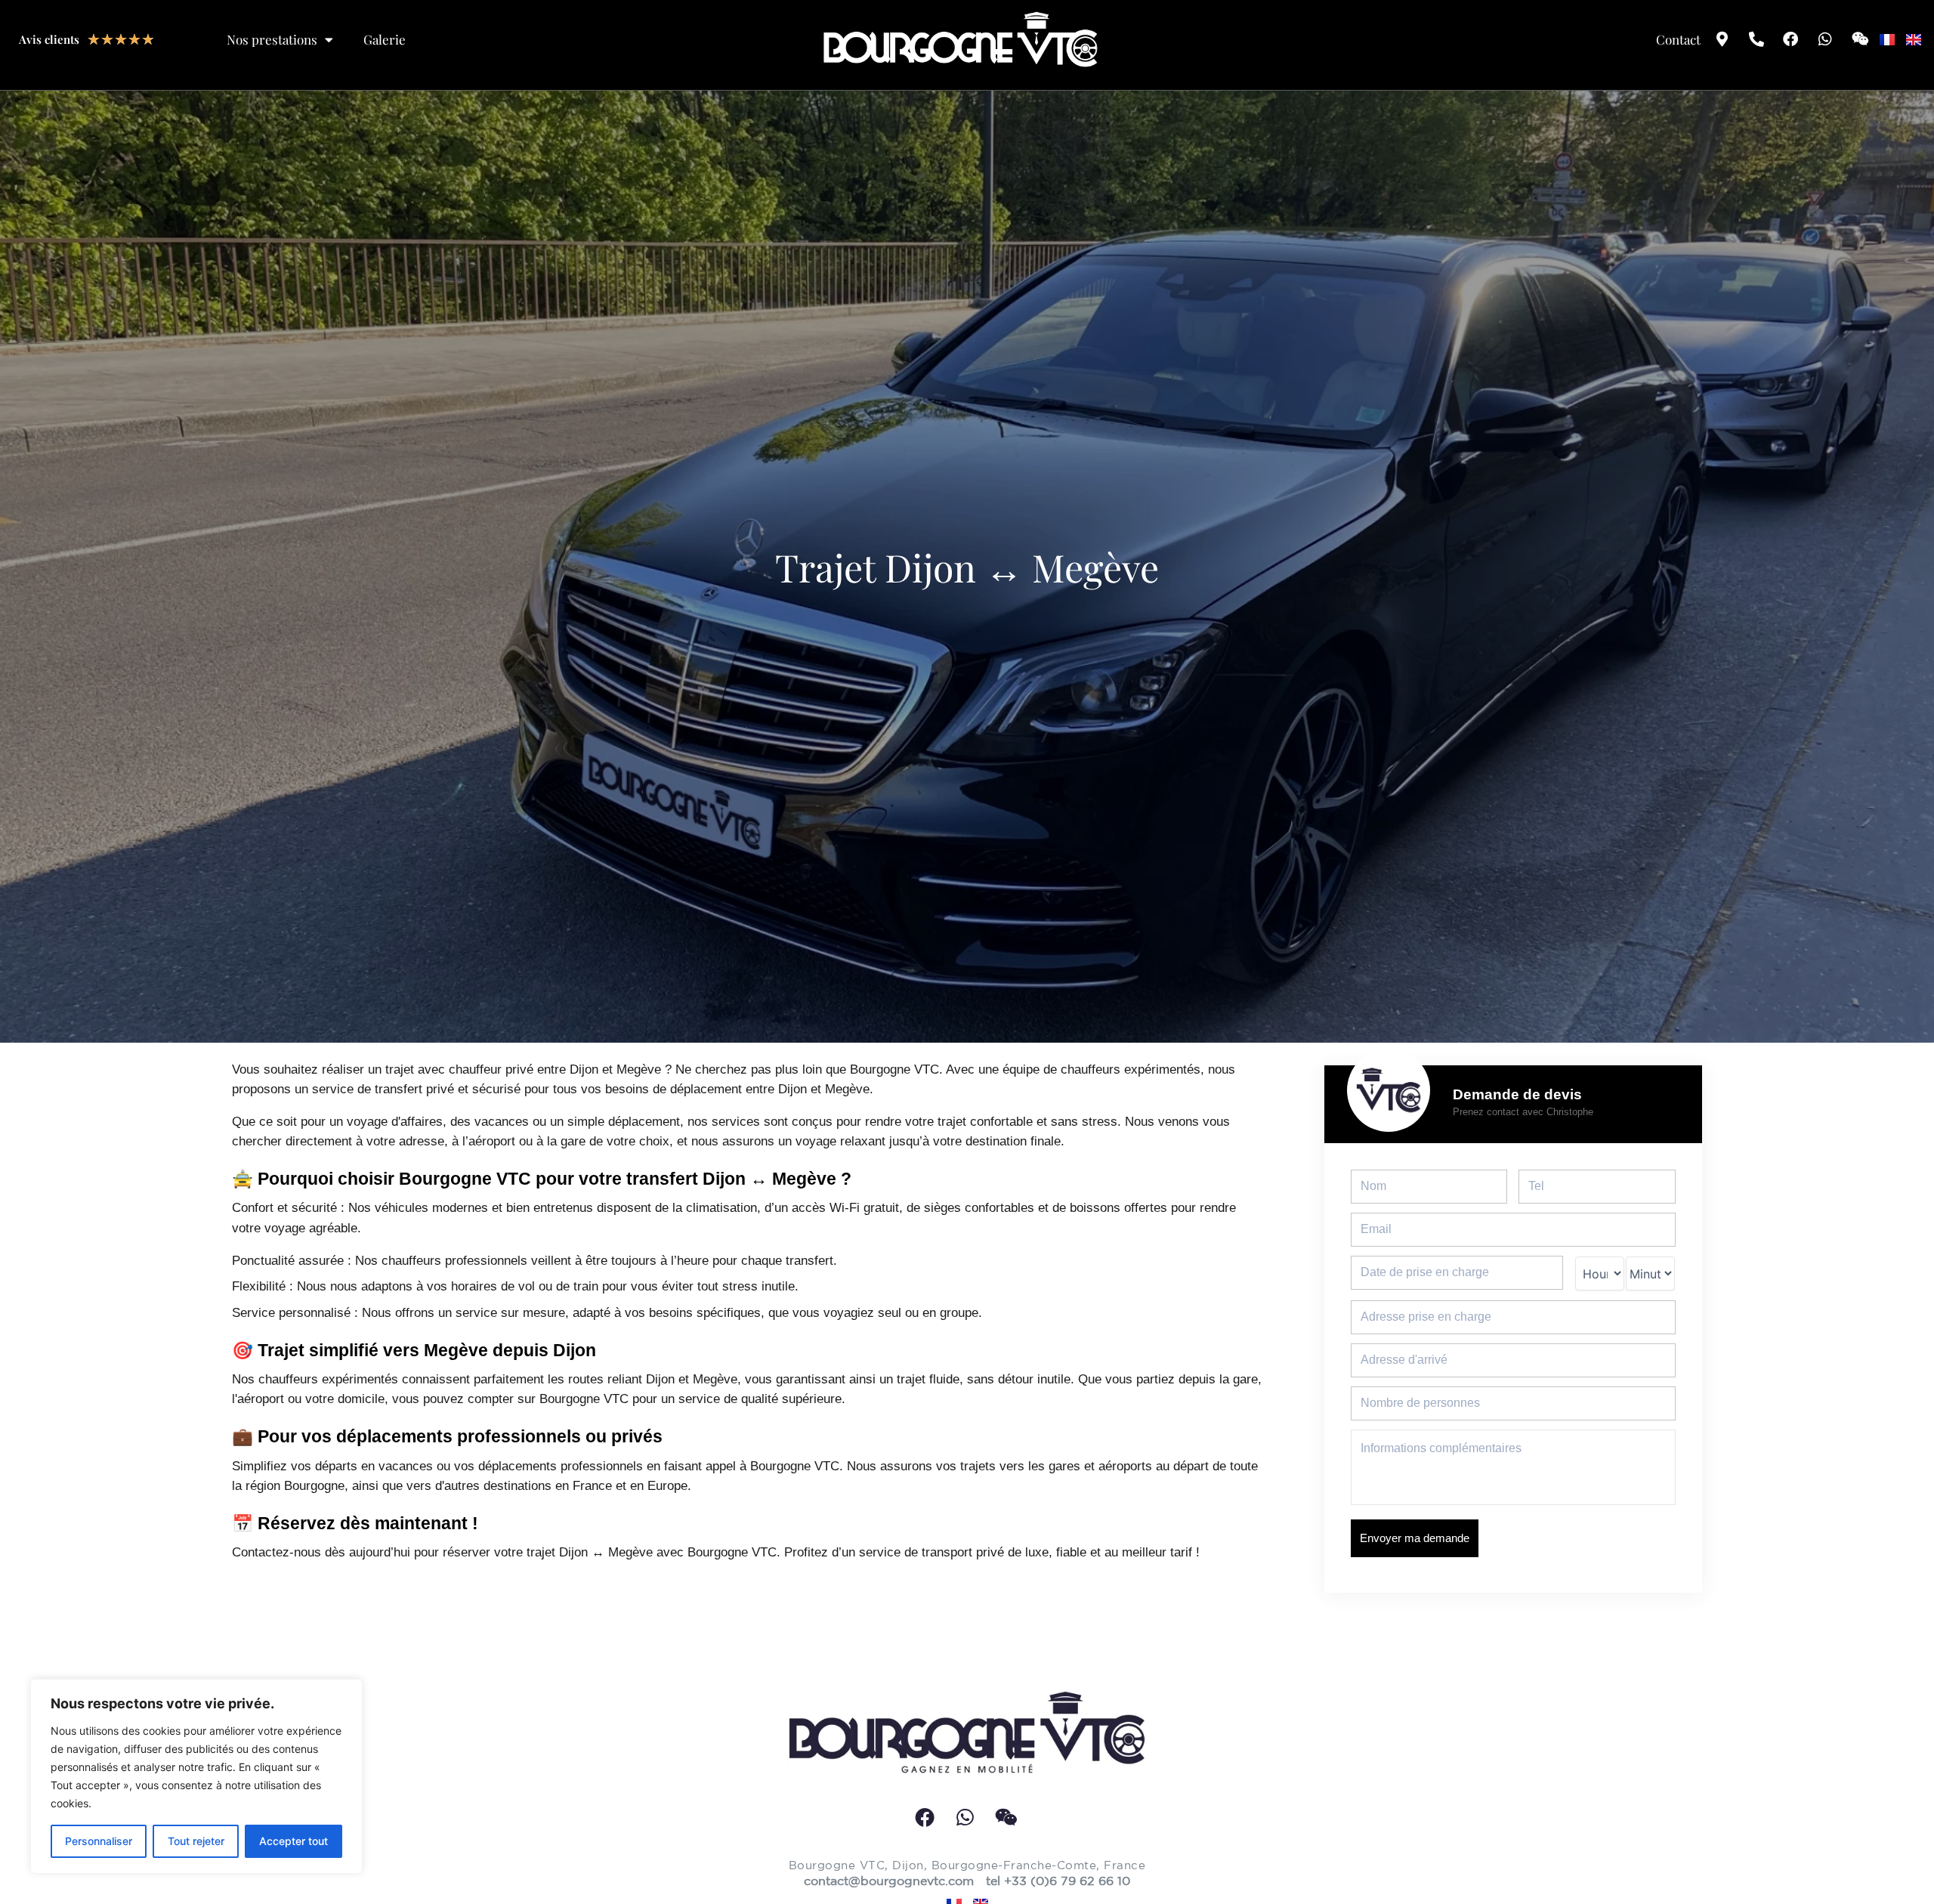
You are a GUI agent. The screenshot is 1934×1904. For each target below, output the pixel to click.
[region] (196, 1776)
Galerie (385, 39)
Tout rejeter (196, 1841)
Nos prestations (272, 39)
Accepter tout (293, 1841)
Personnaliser (99, 1841)
